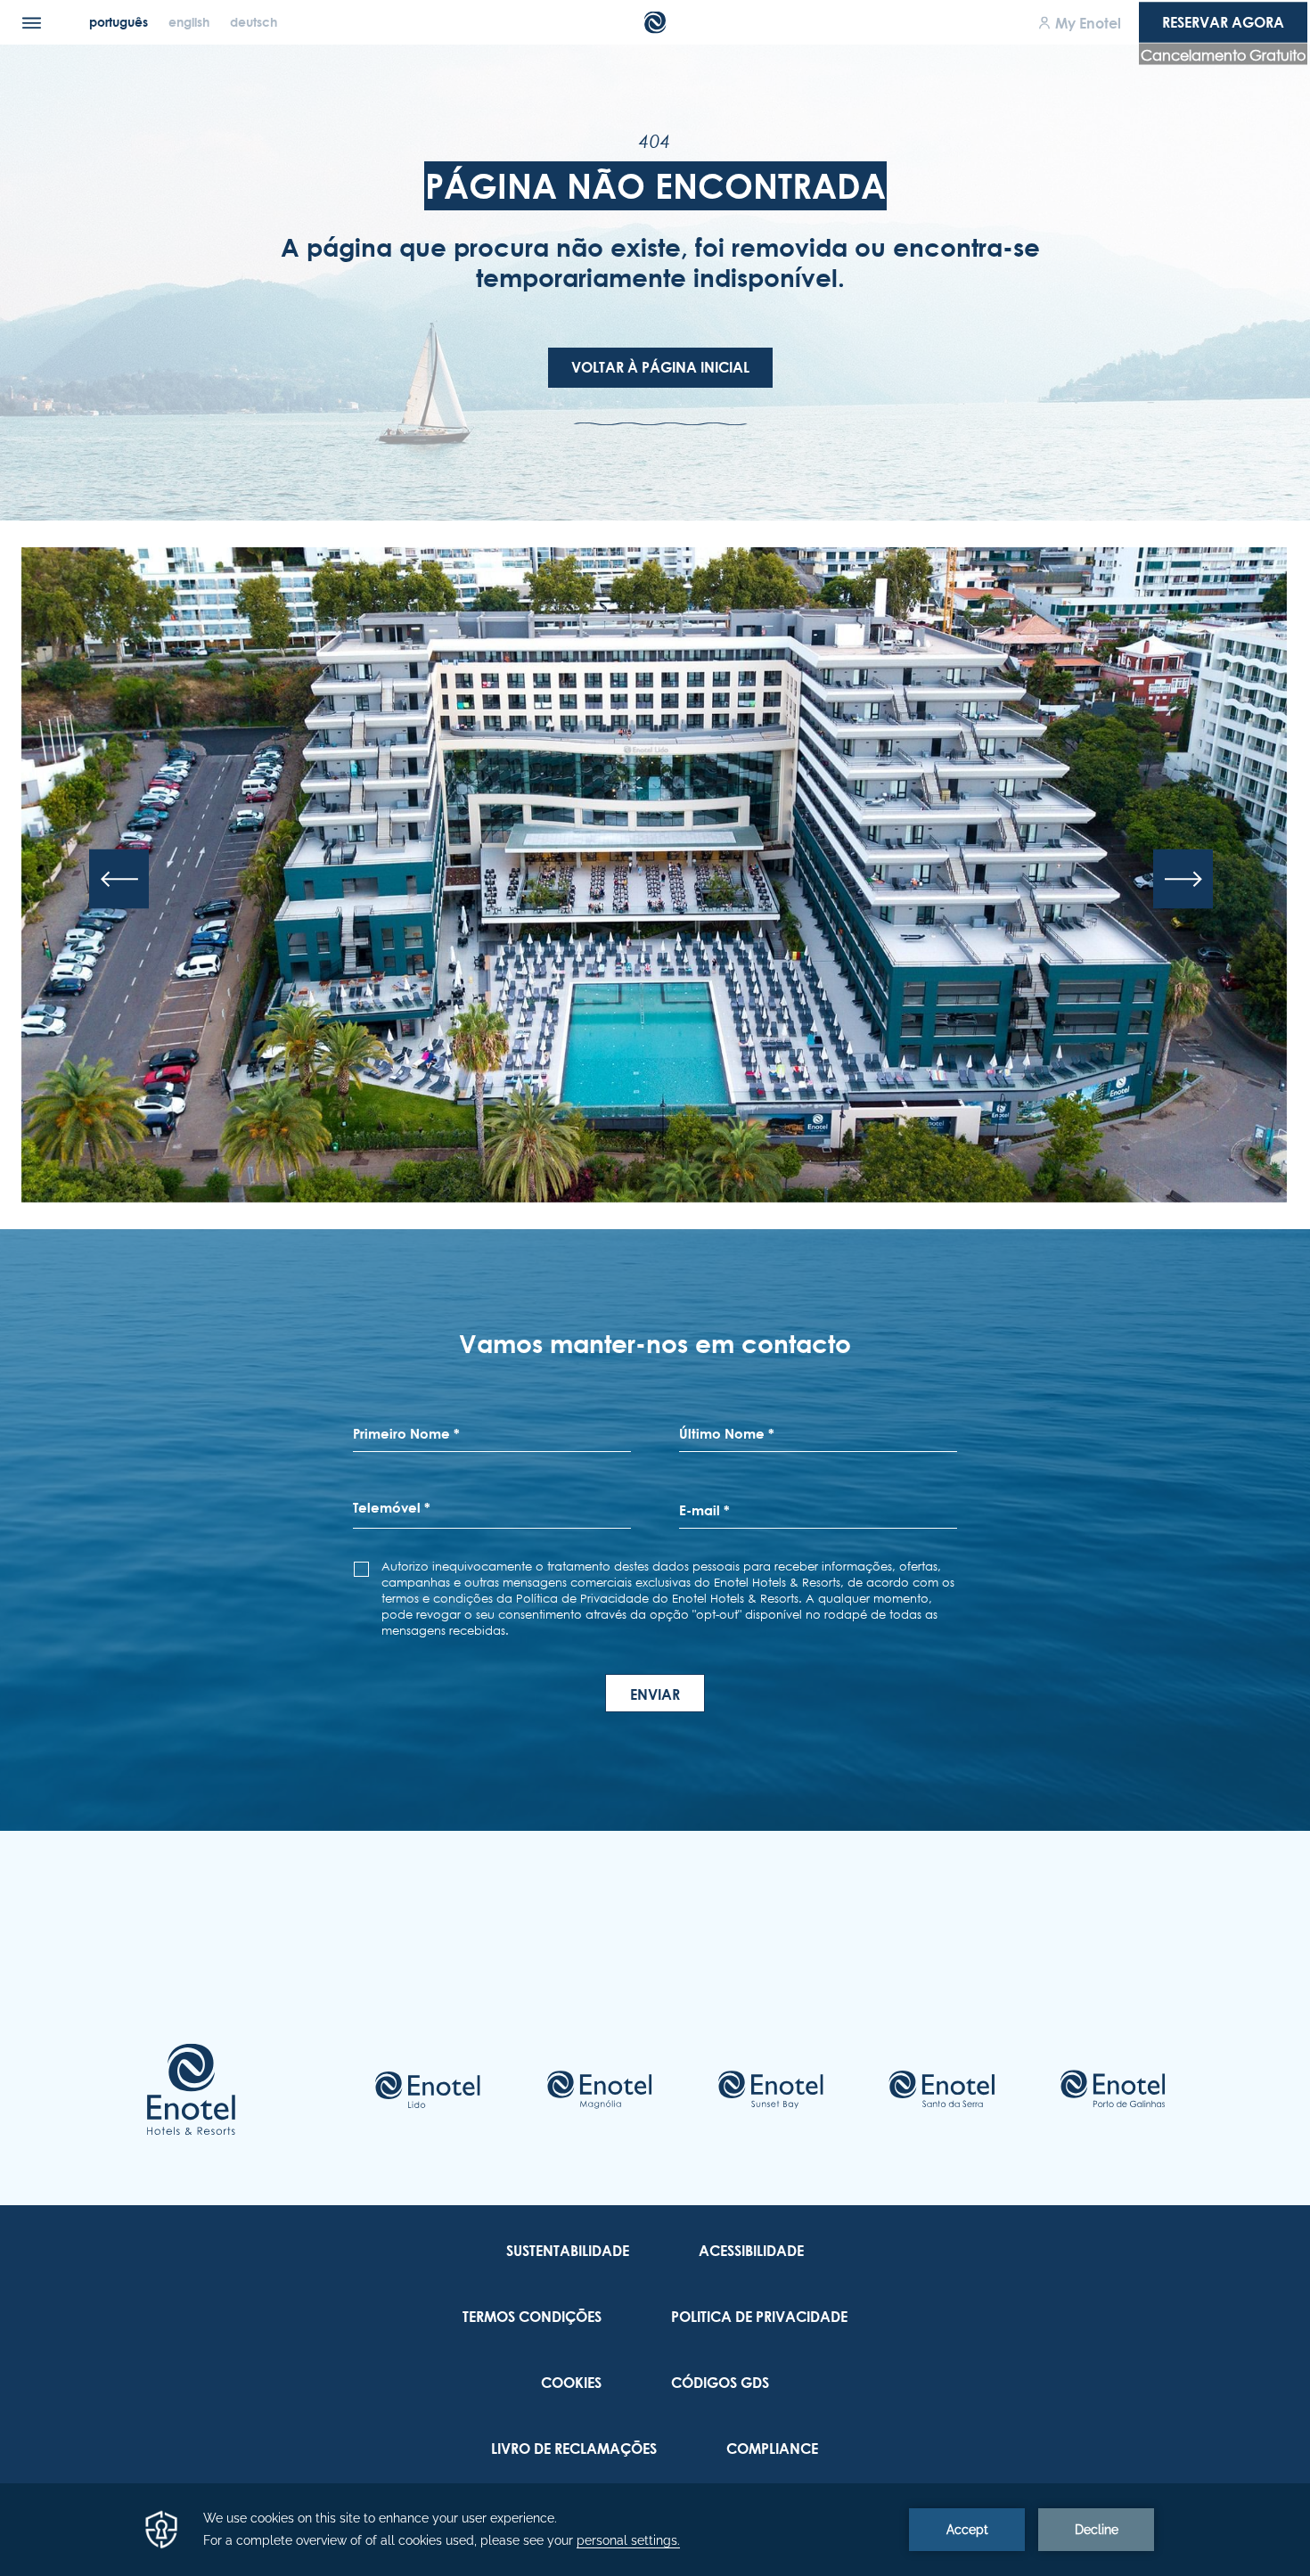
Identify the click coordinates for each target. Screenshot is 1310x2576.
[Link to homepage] (191, 2089)
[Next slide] (1183, 878)
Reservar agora (1223, 22)
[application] (655, 2530)
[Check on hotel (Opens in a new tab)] (427, 2090)
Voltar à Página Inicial (660, 367)
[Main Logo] (655, 23)
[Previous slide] (119, 878)
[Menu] (32, 22)
